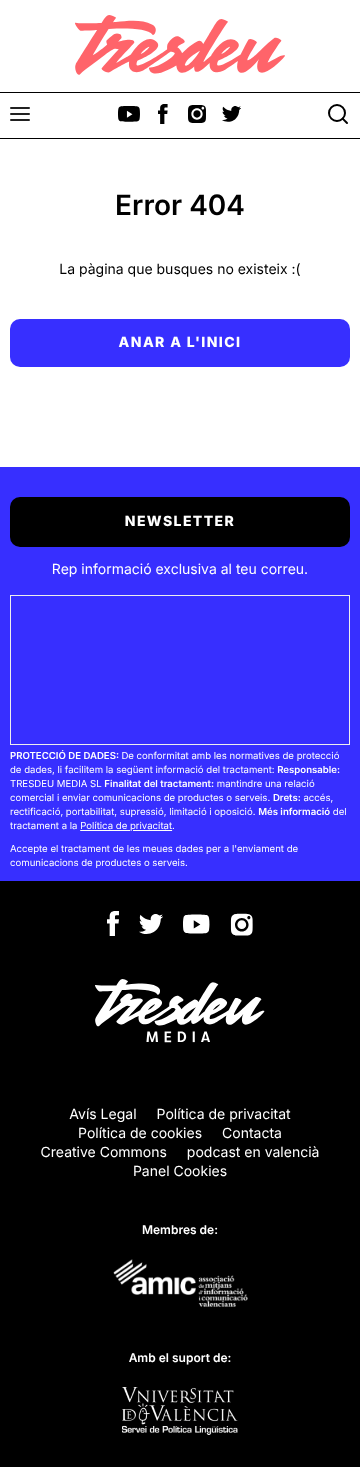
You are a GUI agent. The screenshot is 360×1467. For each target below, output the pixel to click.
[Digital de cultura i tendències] (180, 45)
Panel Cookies (180, 1171)
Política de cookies (140, 1133)
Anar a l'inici (180, 342)
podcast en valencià (253, 1152)
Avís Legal (102, 1114)
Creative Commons (104, 1152)
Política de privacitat (126, 826)
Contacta (252, 1133)
